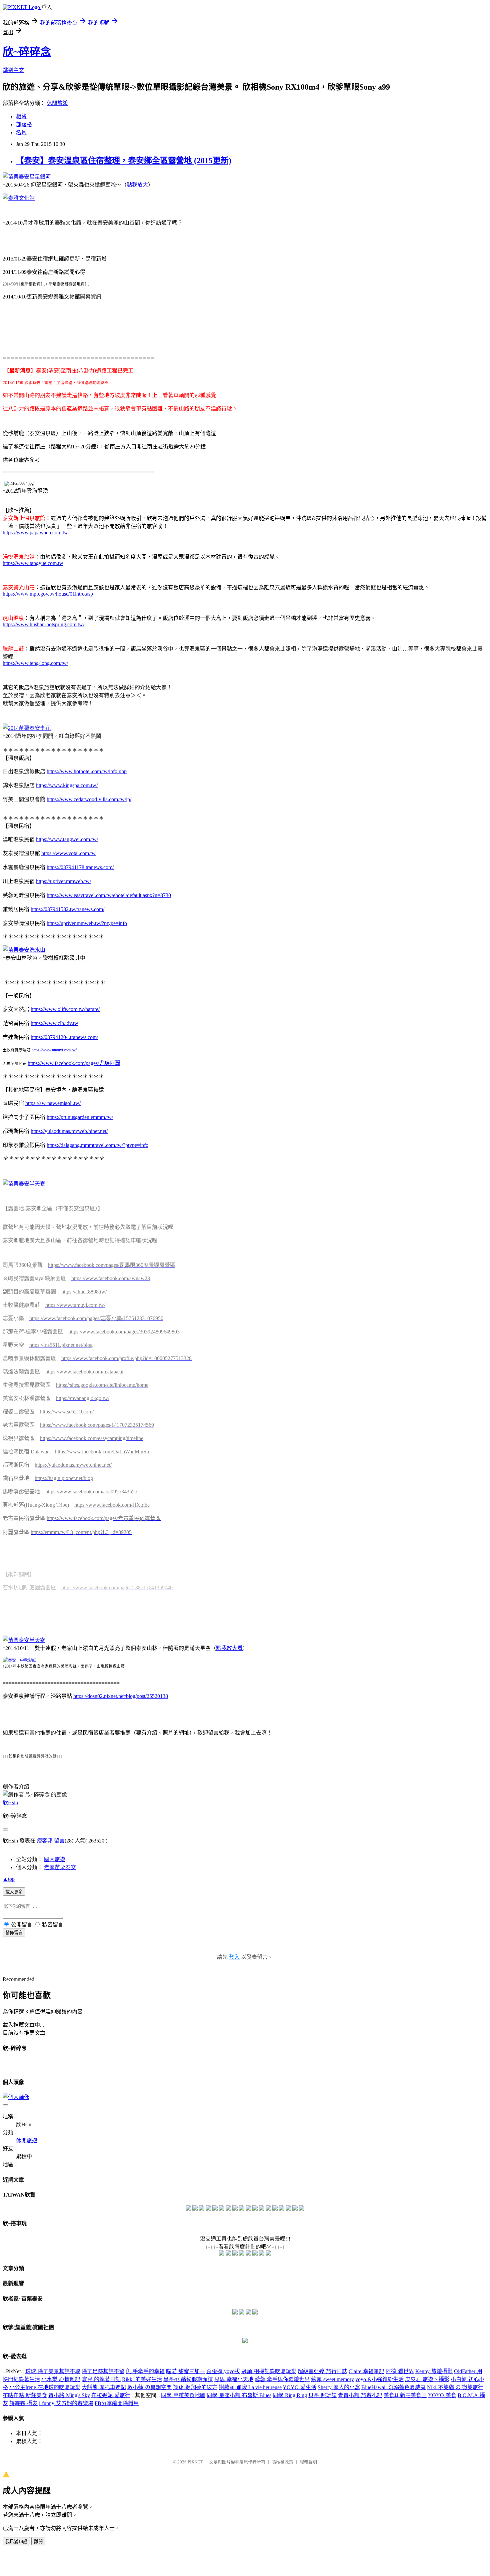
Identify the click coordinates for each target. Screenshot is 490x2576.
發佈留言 (14, 1933)
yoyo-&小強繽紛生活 (379, 2379)
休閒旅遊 (57, 103)
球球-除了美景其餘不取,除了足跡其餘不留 (75, 2371)
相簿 (21, 116)
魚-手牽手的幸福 (145, 2371)
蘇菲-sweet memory (332, 2379)
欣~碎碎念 (27, 52)
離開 (38, 2542)
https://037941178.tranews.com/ (80, 867)
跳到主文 (13, 70)
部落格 (24, 124)
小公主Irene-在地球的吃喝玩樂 (45, 2387)
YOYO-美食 (442, 2395)
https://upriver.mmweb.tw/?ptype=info (87, 923)
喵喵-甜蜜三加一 (185, 2371)
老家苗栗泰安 (60, 1867)
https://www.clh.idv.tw (54, 1023)
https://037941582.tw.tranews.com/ (67, 909)
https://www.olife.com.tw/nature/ (65, 1009)
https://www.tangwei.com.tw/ (67, 839)
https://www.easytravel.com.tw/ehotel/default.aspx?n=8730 (109, 895)
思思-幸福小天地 (234, 2379)
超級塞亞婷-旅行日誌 (322, 2371)
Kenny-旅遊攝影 (434, 2371)
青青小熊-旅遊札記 (360, 2395)
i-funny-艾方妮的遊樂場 (66, 2403)
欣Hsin (10, 1803)
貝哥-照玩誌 (322, 2395)
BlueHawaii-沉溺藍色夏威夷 (393, 2387)
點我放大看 (229, 1648)
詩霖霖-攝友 (23, 2403)
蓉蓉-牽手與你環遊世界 (282, 2379)
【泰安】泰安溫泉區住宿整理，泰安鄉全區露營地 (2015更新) (124, 161)
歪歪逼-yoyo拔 (223, 2371)
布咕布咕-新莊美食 (25, 2395)
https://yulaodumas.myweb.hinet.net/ (69, 1131)
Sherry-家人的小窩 (339, 2387)
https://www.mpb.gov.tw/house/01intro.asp (48, 594)
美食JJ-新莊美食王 (405, 2395)
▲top (9, 1879)
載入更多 (14, 1892)
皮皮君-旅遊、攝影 (427, 2379)
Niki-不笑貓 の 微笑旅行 (455, 2387)
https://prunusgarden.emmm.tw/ (80, 1117)
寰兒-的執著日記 (101, 2379)
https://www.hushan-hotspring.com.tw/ (43, 624)
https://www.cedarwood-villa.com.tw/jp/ (89, 799)
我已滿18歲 (16, 2542)
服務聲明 (308, 2462)
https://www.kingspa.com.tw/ (67, 785)
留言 (59, 1841)
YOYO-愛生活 (299, 2387)
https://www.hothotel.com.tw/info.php (87, 771)
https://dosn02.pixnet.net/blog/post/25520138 (121, 1696)
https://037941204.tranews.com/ (64, 1037)
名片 (21, 132)
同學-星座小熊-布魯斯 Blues (239, 2395)
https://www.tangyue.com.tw (33, 563)
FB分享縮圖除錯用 (117, 2403)
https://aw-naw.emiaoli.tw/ (53, 1103)
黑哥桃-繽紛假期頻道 (188, 2379)
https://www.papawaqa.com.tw (35, 532)
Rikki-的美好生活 (142, 2379)
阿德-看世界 (400, 2371)
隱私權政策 (282, 2462)
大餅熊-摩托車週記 (104, 2387)
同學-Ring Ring (290, 2395)
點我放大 (137, 185)
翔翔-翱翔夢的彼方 (195, 2387)
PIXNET (195, 2462)
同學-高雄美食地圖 (183, 2395)
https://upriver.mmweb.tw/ (63, 881)
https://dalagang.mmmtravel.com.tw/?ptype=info (97, 1145)
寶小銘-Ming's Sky (69, 2395)
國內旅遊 (55, 1859)
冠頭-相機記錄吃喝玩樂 (269, 2371)
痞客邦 (45, 1841)
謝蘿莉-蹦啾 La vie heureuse (250, 2387)
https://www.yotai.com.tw (68, 853)
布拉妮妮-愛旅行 (111, 2395)
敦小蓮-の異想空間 (149, 2387)
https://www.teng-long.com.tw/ (35, 663)
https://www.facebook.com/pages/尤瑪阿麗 (74, 1063)
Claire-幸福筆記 (366, 2371)
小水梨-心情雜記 (61, 2379)
